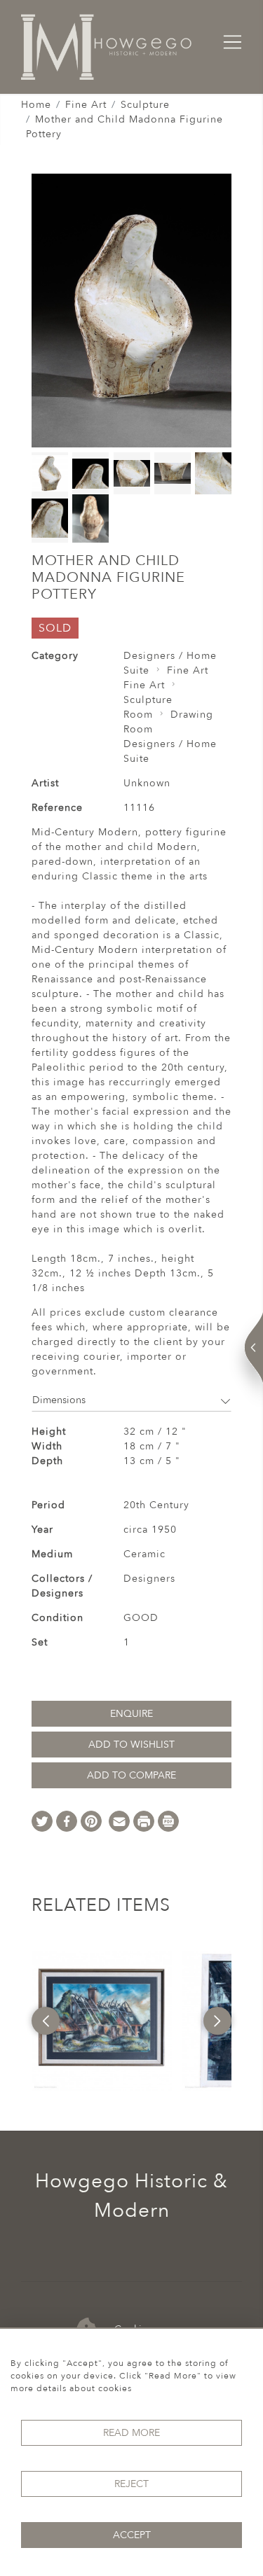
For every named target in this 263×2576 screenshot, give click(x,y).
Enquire (131, 1714)
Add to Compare (131, 1775)
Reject (131, 2484)
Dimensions (59, 1400)
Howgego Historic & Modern (131, 2196)
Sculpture (145, 105)
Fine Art (86, 105)
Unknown (147, 783)
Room (138, 715)
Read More (131, 2433)
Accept (132, 2535)
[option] (102, 2021)
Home (36, 105)
